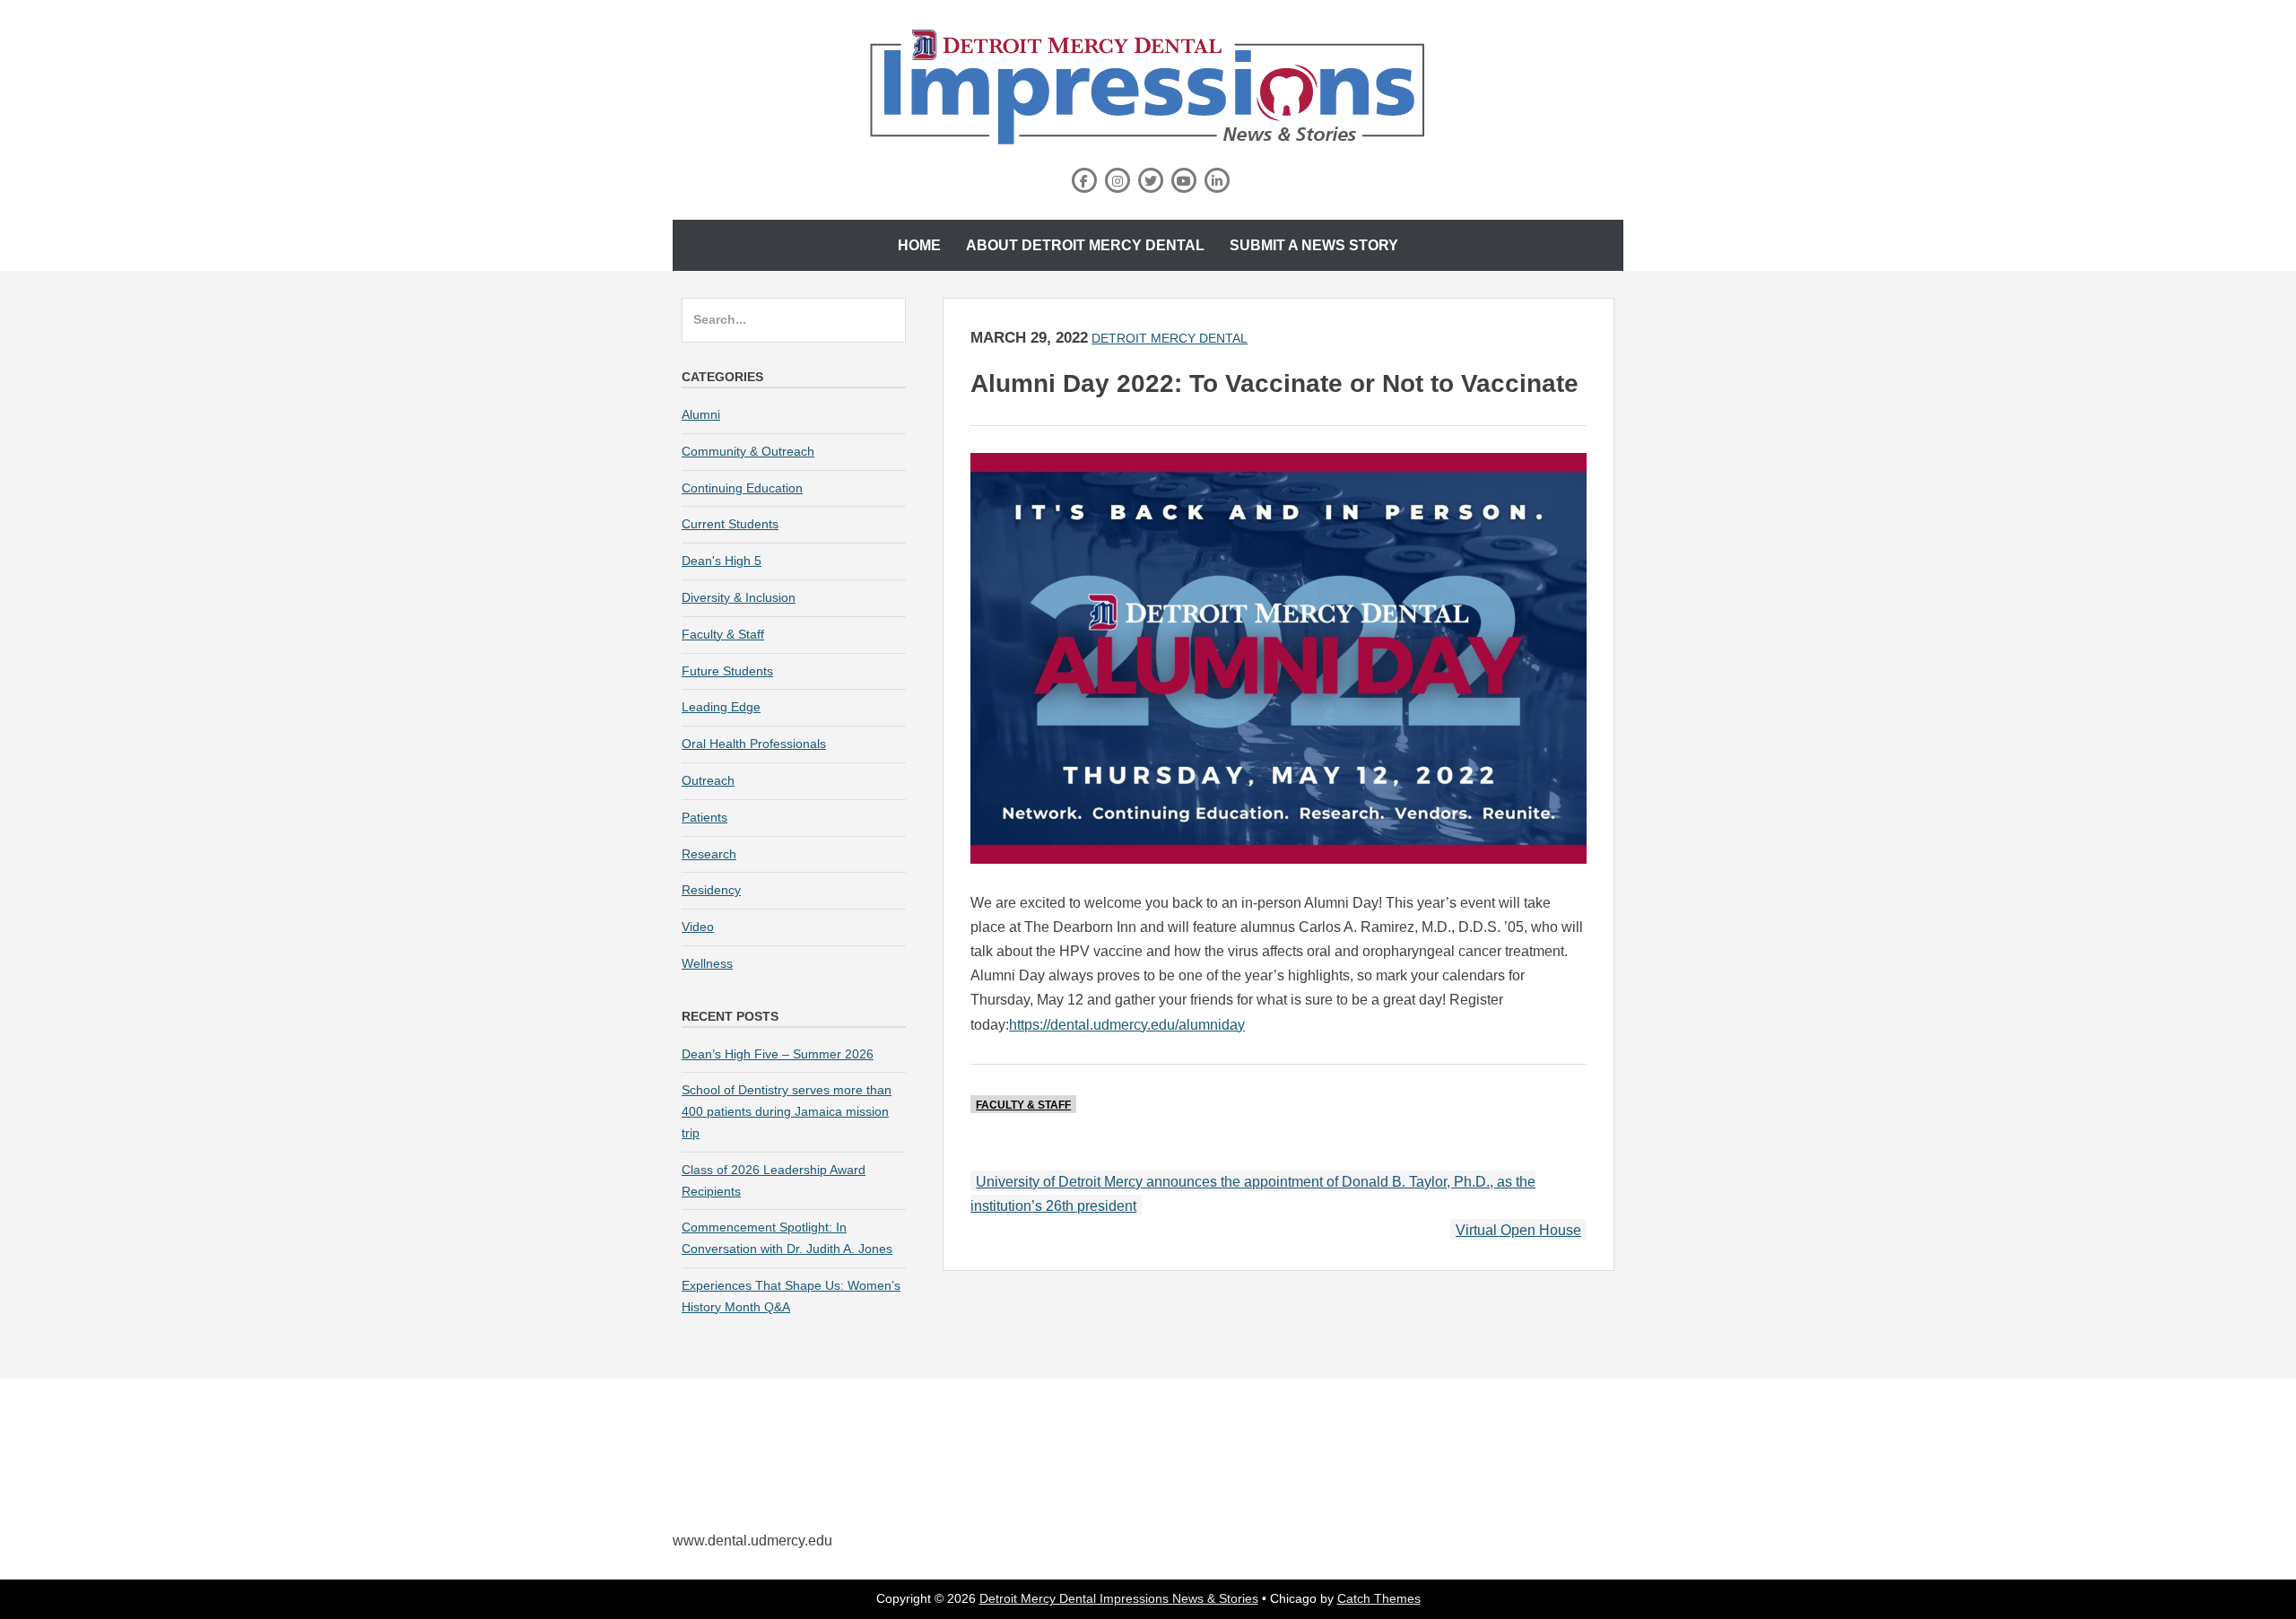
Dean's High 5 (722, 561)
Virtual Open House (1518, 1230)
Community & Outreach (748, 451)
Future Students (727, 671)
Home (919, 245)
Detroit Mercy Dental (1170, 338)
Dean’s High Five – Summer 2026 (778, 1054)
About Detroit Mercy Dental (1085, 245)
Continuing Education (742, 488)
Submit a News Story (1314, 245)
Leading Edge (721, 707)
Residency (711, 890)
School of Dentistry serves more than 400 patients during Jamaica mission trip (787, 1111)
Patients (704, 817)
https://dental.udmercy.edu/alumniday (1127, 1025)
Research (709, 854)
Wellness (707, 963)
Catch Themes (1379, 1598)
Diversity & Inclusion (739, 597)
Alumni (701, 414)
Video (698, 927)
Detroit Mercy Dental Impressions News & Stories (1119, 1598)
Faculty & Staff (1023, 1105)
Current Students (730, 524)
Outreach (708, 780)
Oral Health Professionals (754, 744)
